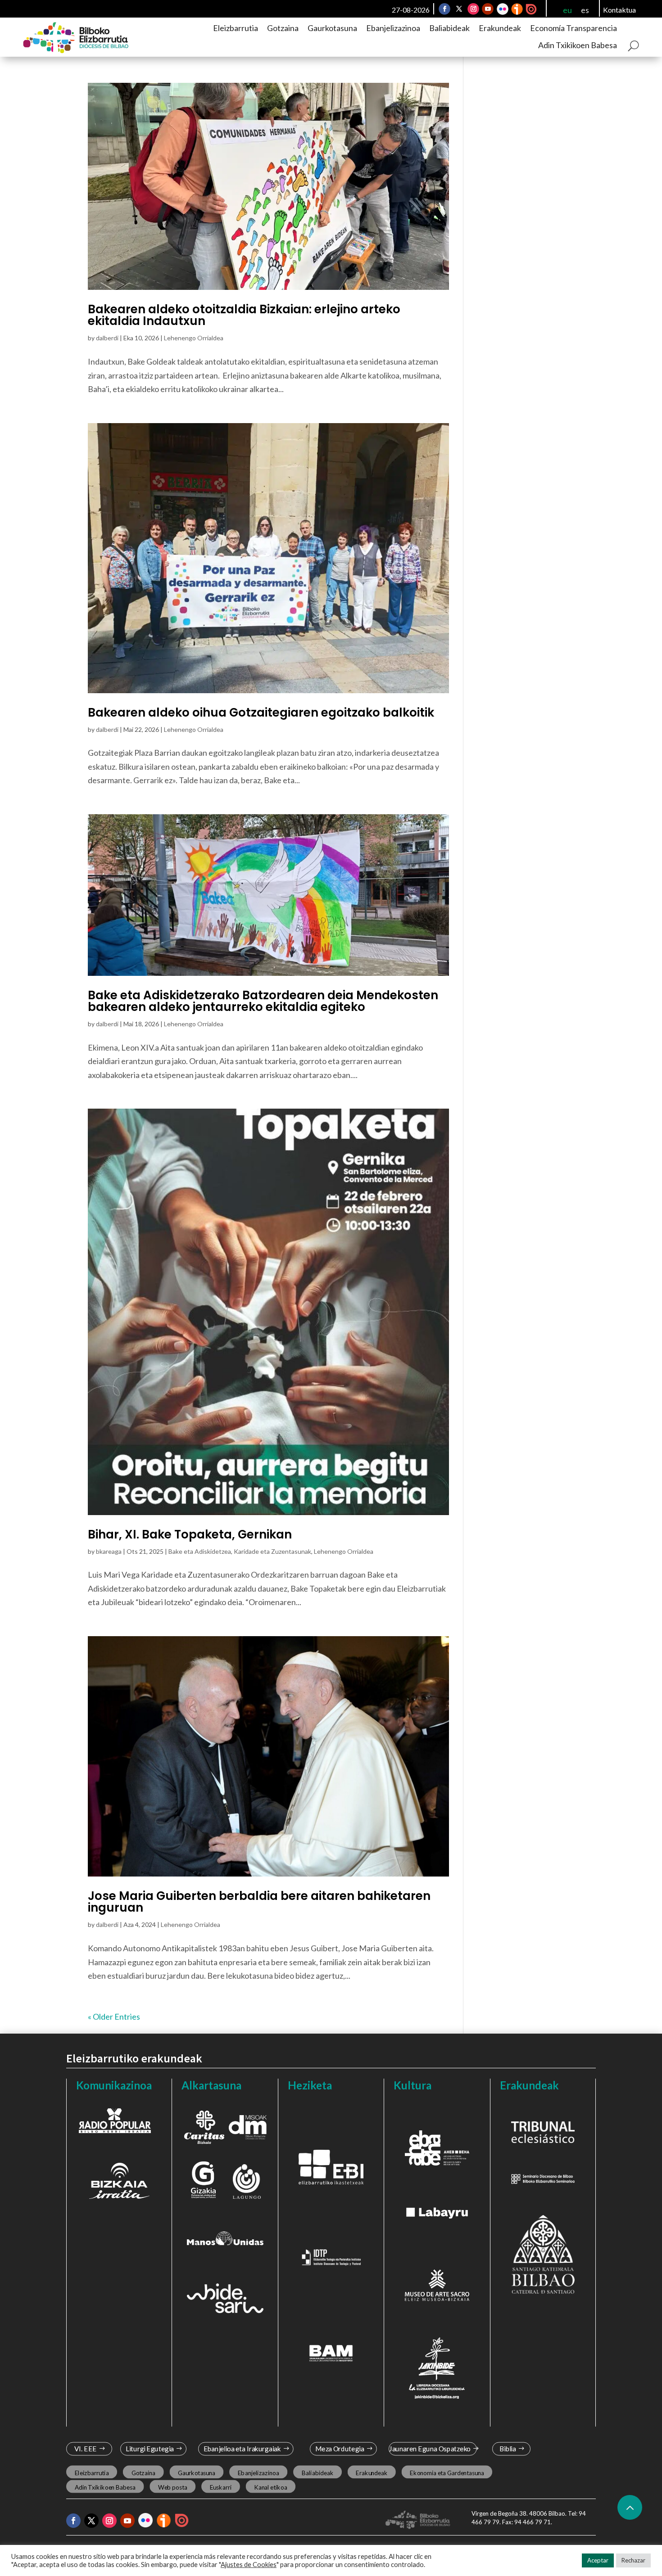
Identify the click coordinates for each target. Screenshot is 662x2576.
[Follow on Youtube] (488, 9)
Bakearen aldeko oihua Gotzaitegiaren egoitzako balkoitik (261, 713)
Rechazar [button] (633, 2560)
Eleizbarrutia (236, 28)
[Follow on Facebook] (444, 9)
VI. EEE (85, 2449)
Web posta (173, 2487)
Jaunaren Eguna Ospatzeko (430, 2449)
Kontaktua (619, 10)
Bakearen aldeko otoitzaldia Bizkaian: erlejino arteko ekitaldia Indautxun (244, 315)
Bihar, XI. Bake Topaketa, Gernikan (190, 1534)
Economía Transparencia (574, 28)
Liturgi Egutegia (150, 2449)
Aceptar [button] (598, 2560)
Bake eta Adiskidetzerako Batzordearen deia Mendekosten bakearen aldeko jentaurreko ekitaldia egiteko (263, 1001)
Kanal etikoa (270, 2487)
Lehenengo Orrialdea (194, 338)
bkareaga (109, 1551)
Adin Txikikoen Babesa (578, 45)
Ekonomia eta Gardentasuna (447, 2472)
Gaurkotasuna (332, 28)
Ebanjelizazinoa (393, 28)
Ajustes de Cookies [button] (249, 2565)
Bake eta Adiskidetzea (200, 1551)
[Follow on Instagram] (473, 9)
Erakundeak (500, 28)
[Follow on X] (459, 9)
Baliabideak (449, 28)
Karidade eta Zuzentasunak (272, 1551)
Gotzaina (283, 28)
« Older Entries (114, 2017)
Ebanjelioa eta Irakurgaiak (242, 2449)
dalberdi (107, 338)
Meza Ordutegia (340, 2449)
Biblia (508, 2449)
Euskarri (221, 2487)
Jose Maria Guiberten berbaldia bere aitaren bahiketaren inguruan (259, 1902)
